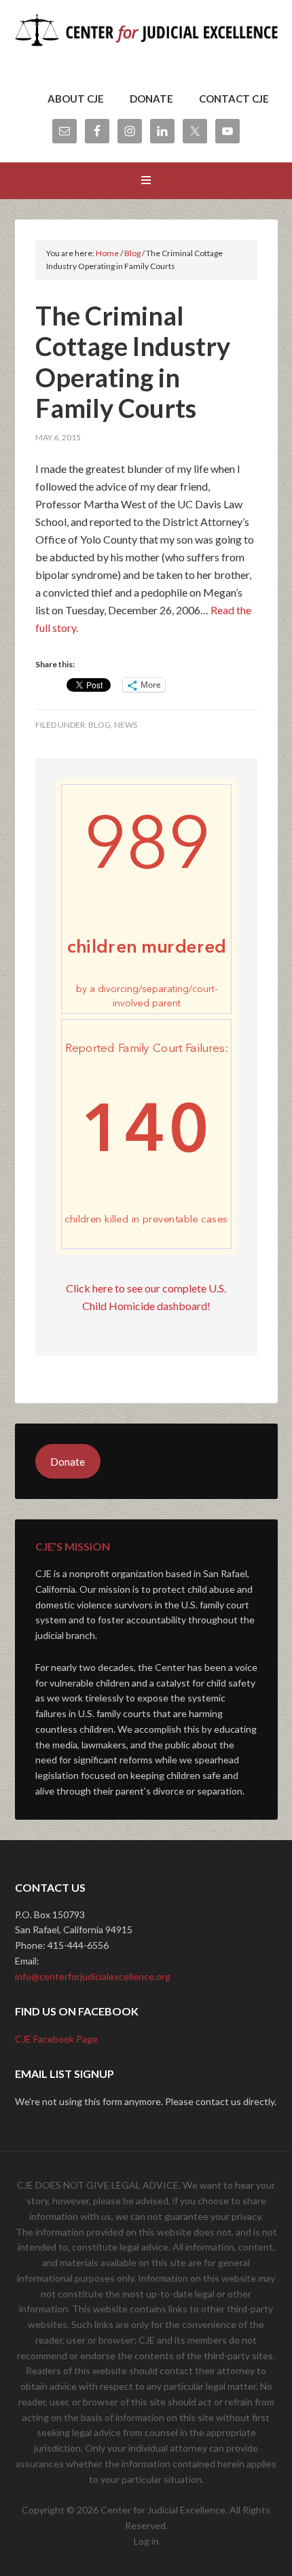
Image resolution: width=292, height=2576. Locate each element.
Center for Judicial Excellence (146, 48)
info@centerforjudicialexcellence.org (93, 1976)
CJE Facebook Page (56, 2039)
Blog (99, 725)
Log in (146, 2541)
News (126, 725)
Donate (68, 1461)
